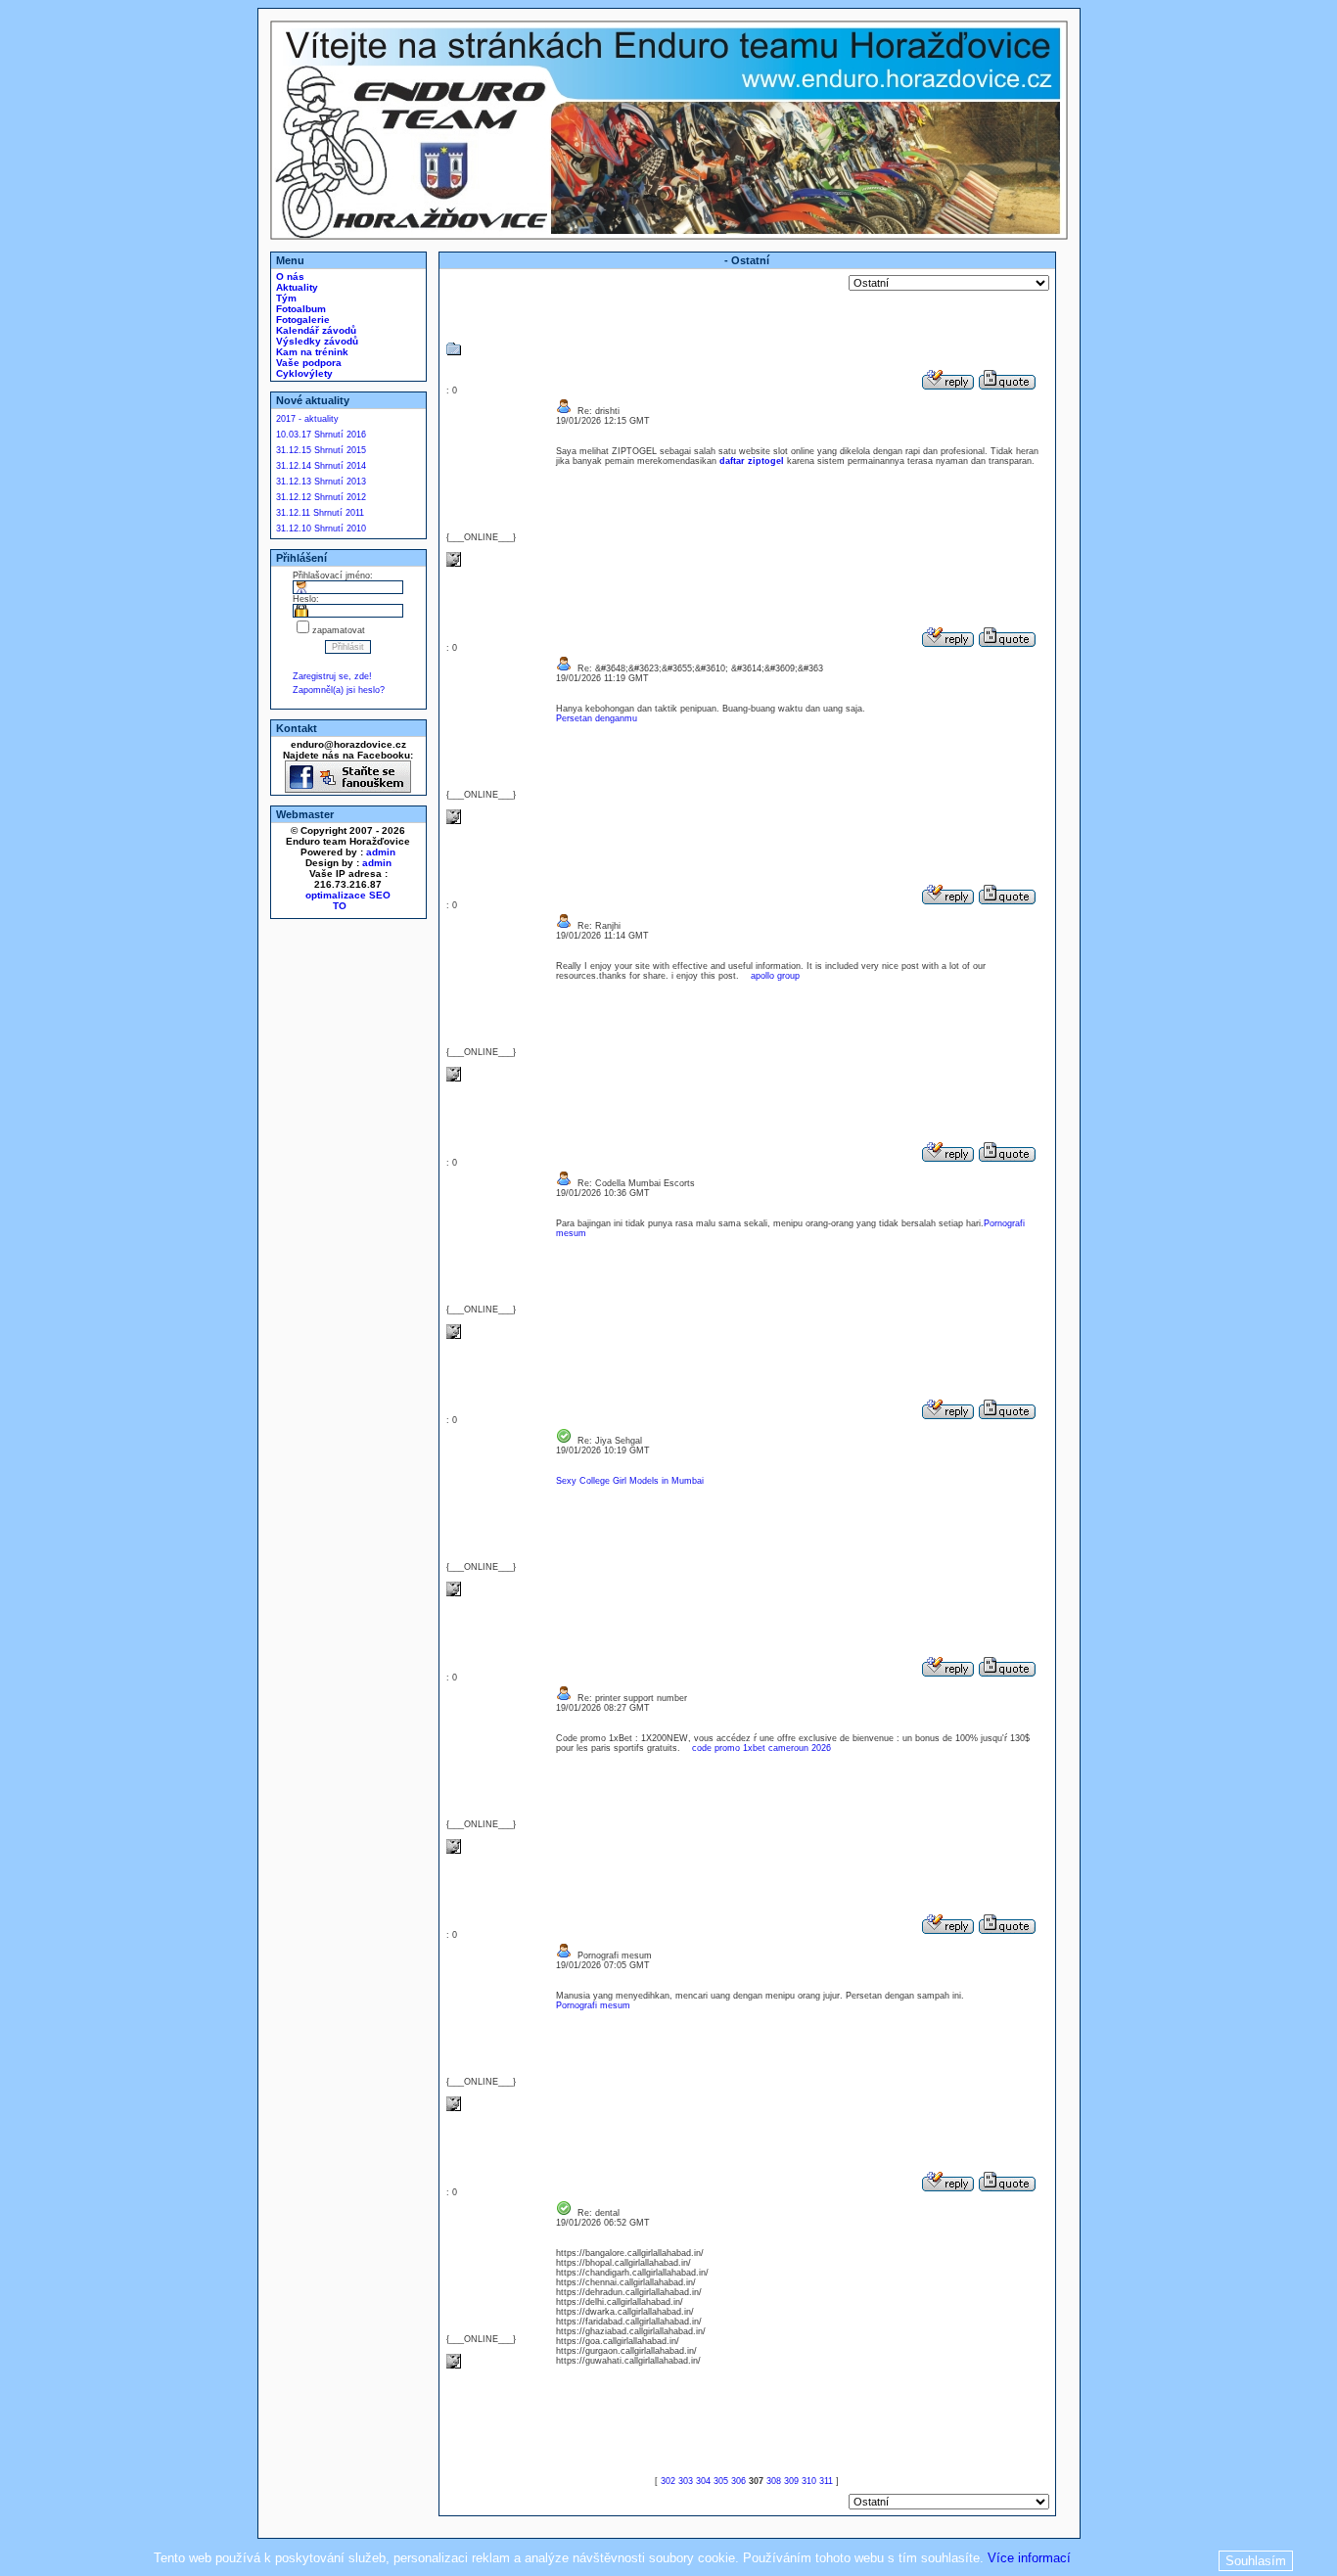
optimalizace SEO (348, 895)
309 (791, 2481)
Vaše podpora (307, 363)
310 (809, 2481)
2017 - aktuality (307, 419)
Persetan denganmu (597, 718)
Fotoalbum (300, 309)
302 (668, 2481)
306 (738, 2481)
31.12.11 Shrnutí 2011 (320, 513)
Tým (285, 298)
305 (721, 2481)
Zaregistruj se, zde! (332, 676)
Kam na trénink (311, 352)
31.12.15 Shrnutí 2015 (321, 450)
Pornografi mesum (593, 2005)
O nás (289, 276)
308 (774, 2481)
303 (686, 2481)
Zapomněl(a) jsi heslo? (339, 690)
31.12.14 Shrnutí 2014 (321, 466)
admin (381, 852)
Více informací (1029, 2558)
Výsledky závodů (316, 341)
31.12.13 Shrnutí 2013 (321, 482)
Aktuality (296, 287)
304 (703, 2481)
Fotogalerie (301, 320)
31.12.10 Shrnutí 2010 (321, 529)
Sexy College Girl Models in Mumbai (630, 1481)
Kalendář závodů (315, 330)
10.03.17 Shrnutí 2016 (321, 435)
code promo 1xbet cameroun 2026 (761, 1748)
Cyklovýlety (303, 373)
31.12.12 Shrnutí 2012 (321, 497)
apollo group (775, 976)
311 (826, 2481)
